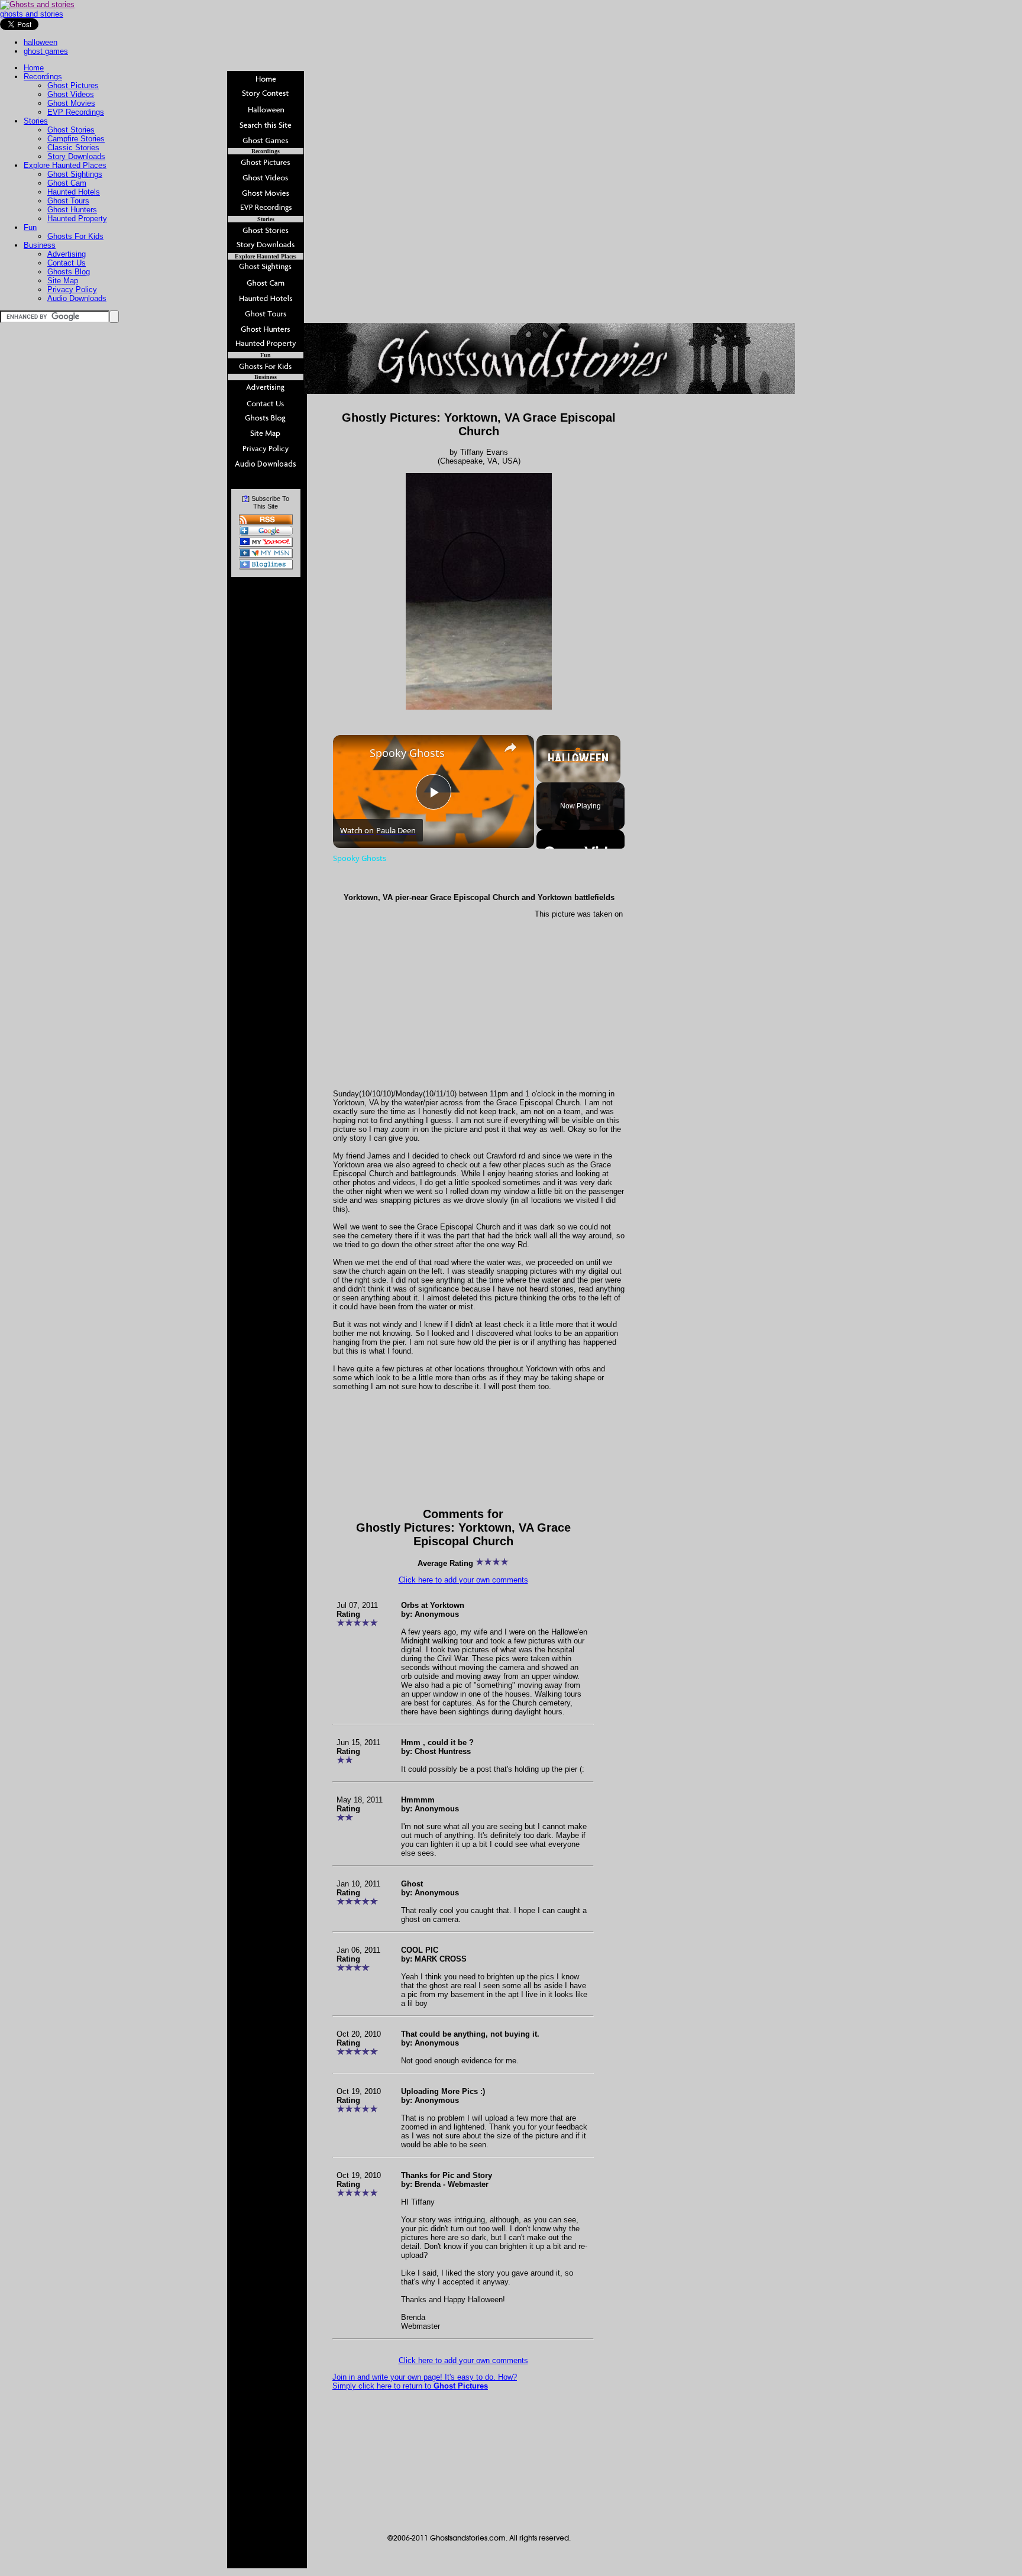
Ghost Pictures (73, 85)
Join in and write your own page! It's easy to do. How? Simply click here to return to (425, 2381)
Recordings (43, 77)
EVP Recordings (76, 112)
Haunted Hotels (74, 192)
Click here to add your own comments (463, 1580)
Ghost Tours (68, 201)
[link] (352, 754)
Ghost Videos (71, 94)
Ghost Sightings (75, 174)
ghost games (46, 51)
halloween (41, 42)
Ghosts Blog (69, 272)
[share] (510, 747)
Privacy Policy (72, 289)
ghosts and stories (32, 14)
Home (34, 68)
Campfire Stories (76, 139)
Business (40, 245)
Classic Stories (73, 148)
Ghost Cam (67, 183)
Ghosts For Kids (75, 236)
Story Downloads (76, 156)
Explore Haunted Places (65, 165)
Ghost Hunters (72, 210)
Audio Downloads (77, 298)
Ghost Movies (71, 103)
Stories (36, 121)
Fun (30, 227)
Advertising (67, 254)
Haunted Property (77, 219)
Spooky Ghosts (407, 753)
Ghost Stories (71, 130)
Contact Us (67, 263)
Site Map (63, 281)
